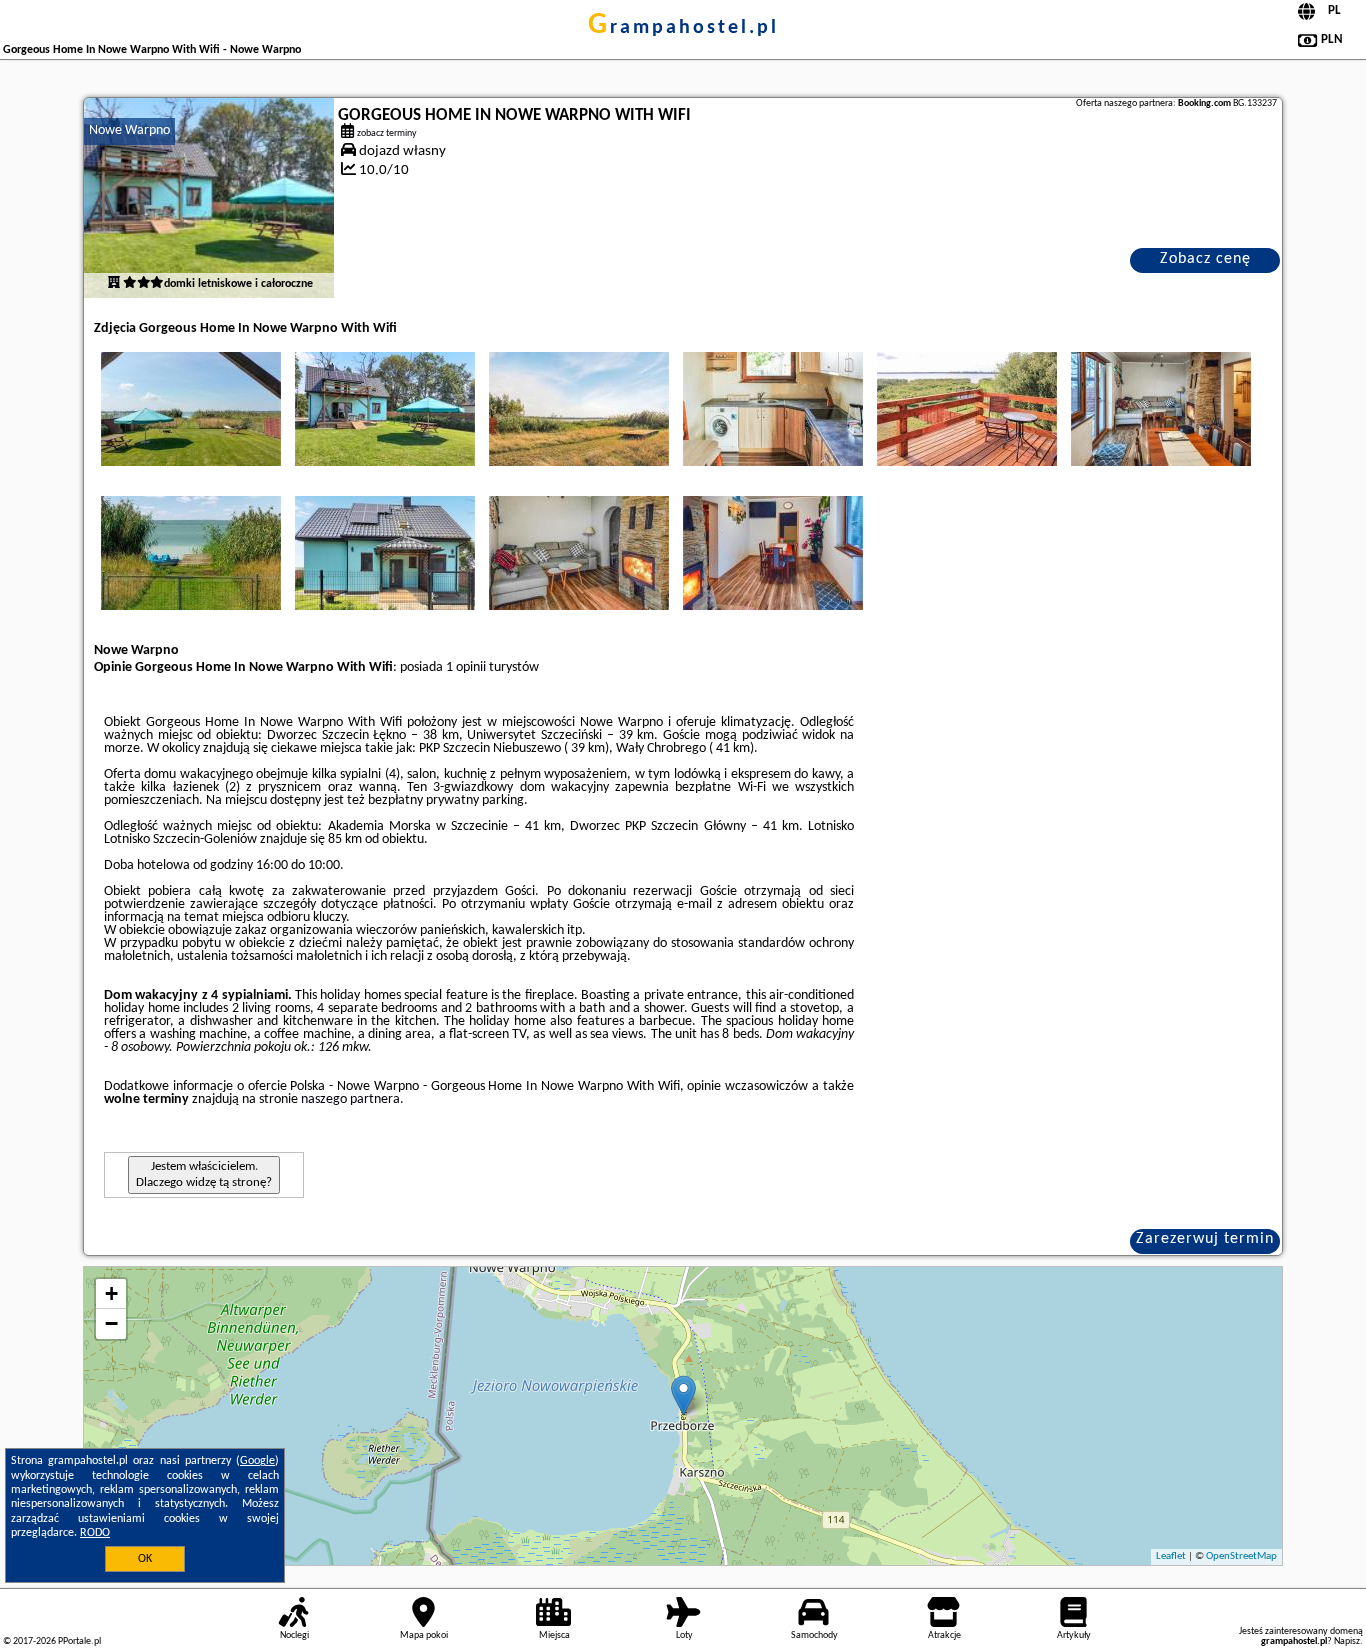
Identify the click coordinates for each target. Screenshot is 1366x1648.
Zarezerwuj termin (1205, 1239)
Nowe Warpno (129, 130)
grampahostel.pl (683, 28)
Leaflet (1171, 1556)
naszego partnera (350, 1099)
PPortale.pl (79, 1641)
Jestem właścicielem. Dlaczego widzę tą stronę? (204, 1174)
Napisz (1347, 1641)
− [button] (111, 1323)
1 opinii (466, 667)
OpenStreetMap (1241, 1556)
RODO (95, 1533)
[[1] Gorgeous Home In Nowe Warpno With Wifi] (209, 198)
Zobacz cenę (1205, 259)
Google (257, 1461)
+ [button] (111, 1293)
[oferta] (114, 284)
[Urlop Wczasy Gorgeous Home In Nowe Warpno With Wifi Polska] (191, 409)
